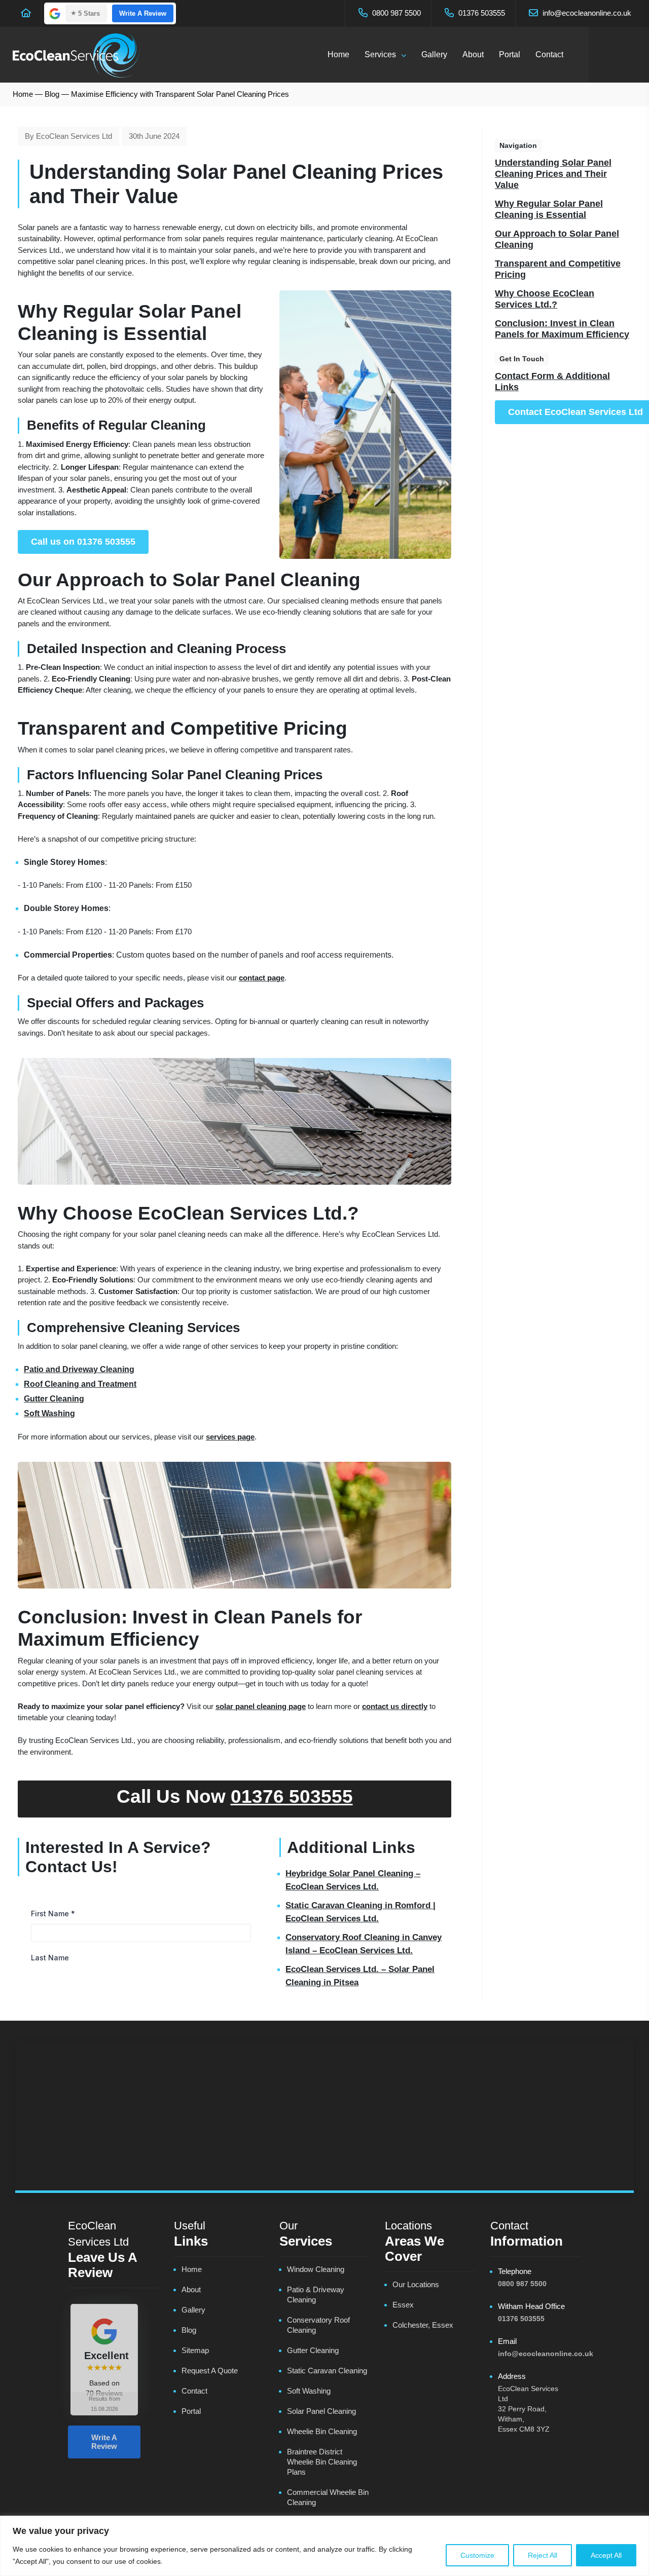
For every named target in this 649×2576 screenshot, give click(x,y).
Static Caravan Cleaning (327, 2371)
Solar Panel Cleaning (321, 2411)
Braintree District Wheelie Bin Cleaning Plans (322, 2462)
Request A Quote (210, 2371)
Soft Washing (49, 1413)
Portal (510, 54)
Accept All (606, 2555)
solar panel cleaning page (261, 1706)
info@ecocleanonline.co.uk (586, 13)
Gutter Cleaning (54, 1399)
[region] (324, 2546)
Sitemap (195, 2350)
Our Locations (416, 2284)
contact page (262, 978)
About (473, 54)
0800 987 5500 (395, 13)
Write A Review (143, 13)
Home (338, 54)
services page (230, 1437)
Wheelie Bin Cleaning (322, 2431)
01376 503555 (481, 13)
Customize (477, 2555)
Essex (403, 2305)
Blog (52, 94)
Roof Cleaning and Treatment (80, 1384)
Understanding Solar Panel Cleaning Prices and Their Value (553, 174)
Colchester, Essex (423, 2325)
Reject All (543, 2555)
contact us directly (395, 1706)
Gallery (434, 54)
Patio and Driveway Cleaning (79, 1369)
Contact (549, 54)
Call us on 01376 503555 (83, 542)
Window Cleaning (316, 2269)
